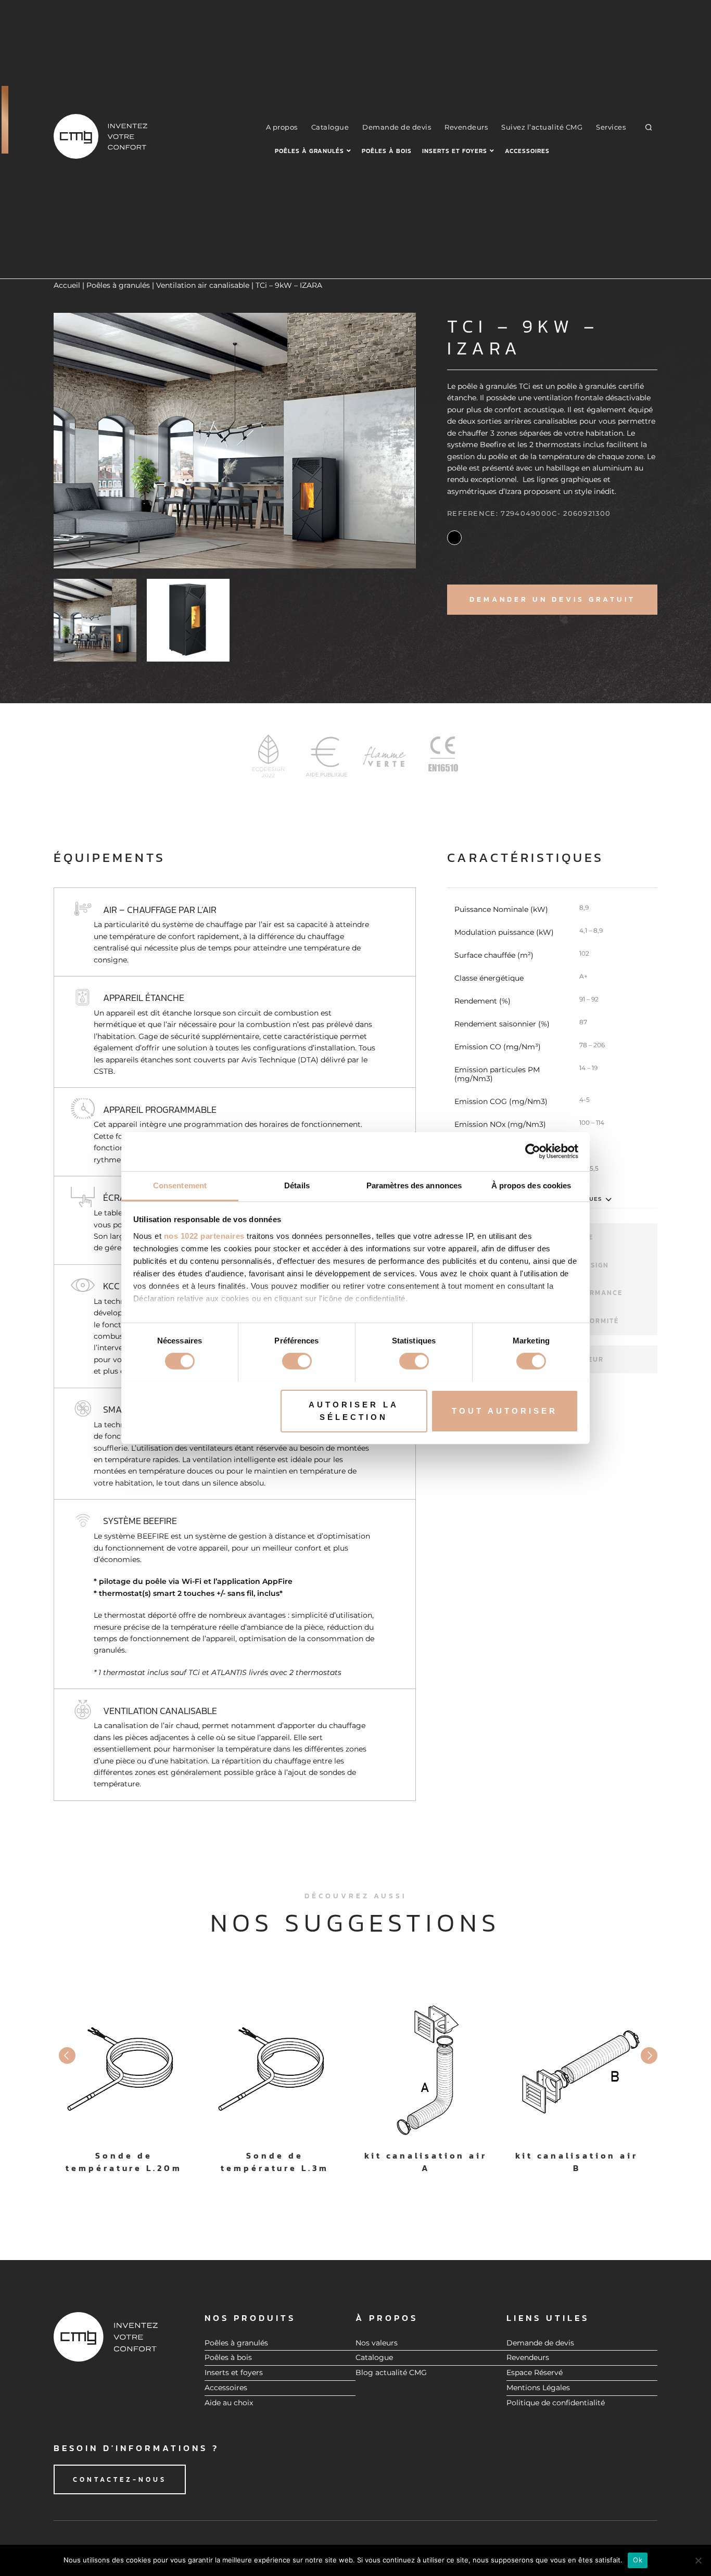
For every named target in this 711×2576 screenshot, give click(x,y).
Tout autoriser (505, 1410)
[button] (649, 127)
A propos (282, 127)
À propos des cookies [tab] (531, 1185)
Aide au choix (229, 2403)
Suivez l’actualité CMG (542, 127)
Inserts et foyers (455, 151)
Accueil (67, 285)
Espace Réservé (535, 2372)
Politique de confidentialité (556, 2403)
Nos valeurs (377, 2343)
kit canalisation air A (426, 2162)
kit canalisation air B (577, 2162)
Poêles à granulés (309, 151)
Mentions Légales (538, 2388)
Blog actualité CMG (391, 2372)
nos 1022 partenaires (204, 1235)
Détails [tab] (297, 1185)
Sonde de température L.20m (124, 2162)
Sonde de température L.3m (275, 2162)
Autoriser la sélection (354, 1410)
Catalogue (330, 127)
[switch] (297, 1361)
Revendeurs (466, 127)
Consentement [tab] (180, 1185)
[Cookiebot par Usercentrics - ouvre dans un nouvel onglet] (533, 1151)
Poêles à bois (387, 151)
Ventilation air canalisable (203, 285)
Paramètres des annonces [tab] (414, 1185)
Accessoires (527, 151)
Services (611, 127)
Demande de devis (397, 127)
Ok (638, 2560)
